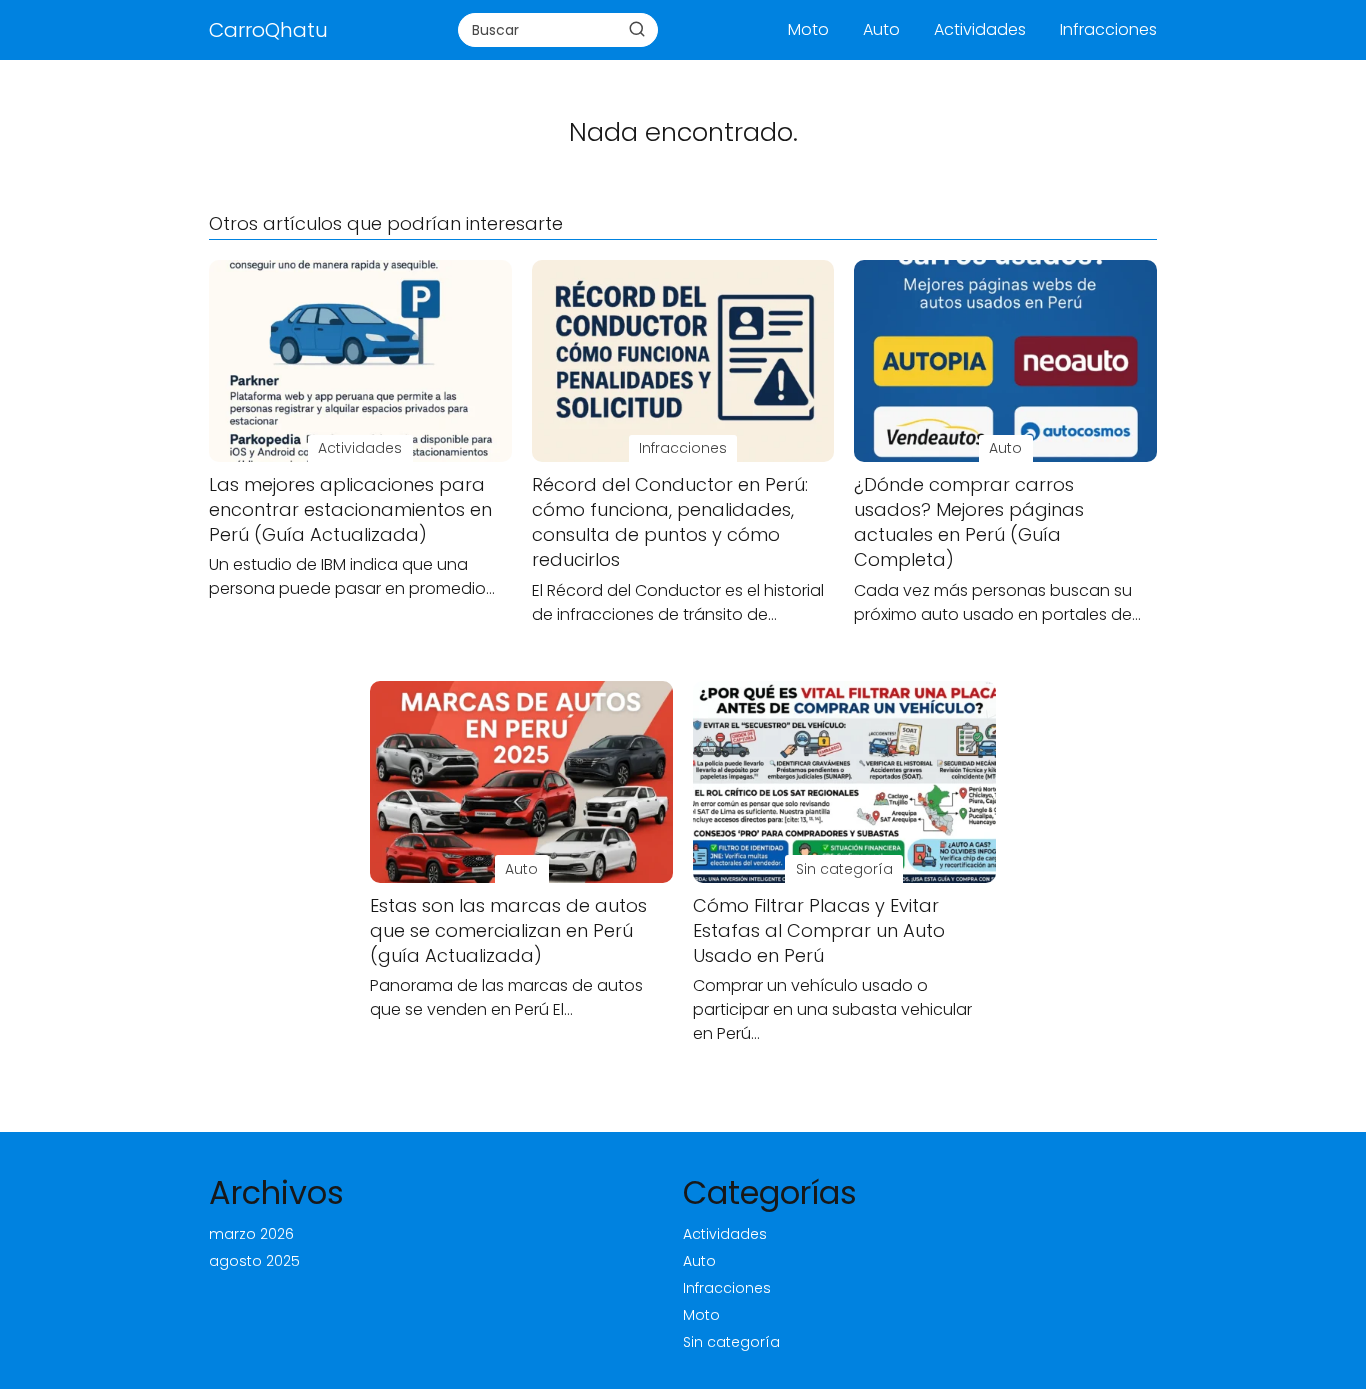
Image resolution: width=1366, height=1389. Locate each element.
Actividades (980, 29)
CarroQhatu (268, 30)
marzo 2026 (251, 1234)
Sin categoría (731, 1342)
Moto (808, 29)
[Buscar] (637, 29)
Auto (881, 29)
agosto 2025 (254, 1261)
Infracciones (1108, 29)
